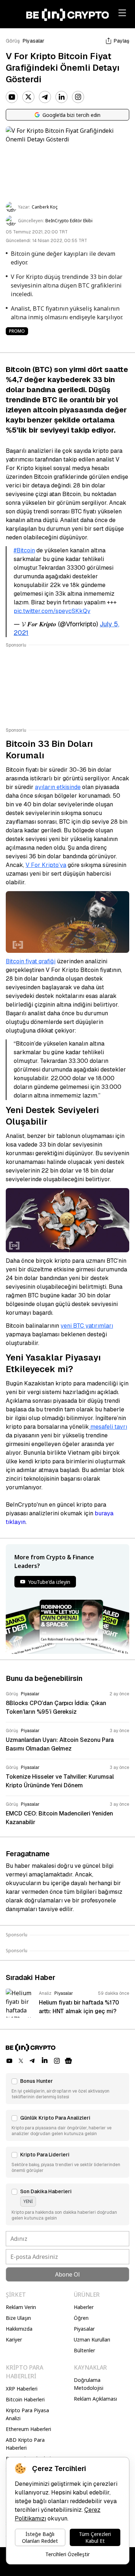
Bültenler (84, 2350)
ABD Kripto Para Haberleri (25, 2444)
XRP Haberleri (22, 2389)
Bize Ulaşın (18, 2318)
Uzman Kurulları (92, 2340)
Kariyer (14, 2340)
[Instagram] (78, 97)
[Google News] (68, 2061)
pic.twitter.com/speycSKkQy (52, 611)
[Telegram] (45, 97)
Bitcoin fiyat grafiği (31, 961)
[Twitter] (28, 97)
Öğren (81, 2318)
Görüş (13, 41)
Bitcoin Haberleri (25, 2399)
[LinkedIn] (62, 97)
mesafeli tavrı (108, 1427)
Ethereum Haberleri (28, 2429)
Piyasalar (33, 41)
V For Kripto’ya (46, 865)
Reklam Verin (21, 2307)
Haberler (84, 2307)
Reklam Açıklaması (95, 2399)
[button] (67, 2089)
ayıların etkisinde (58, 787)
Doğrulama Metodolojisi (89, 2384)
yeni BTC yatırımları (87, 1326)
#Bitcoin (24, 550)
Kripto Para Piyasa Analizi (27, 2414)
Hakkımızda (19, 2329)
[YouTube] (12, 97)
